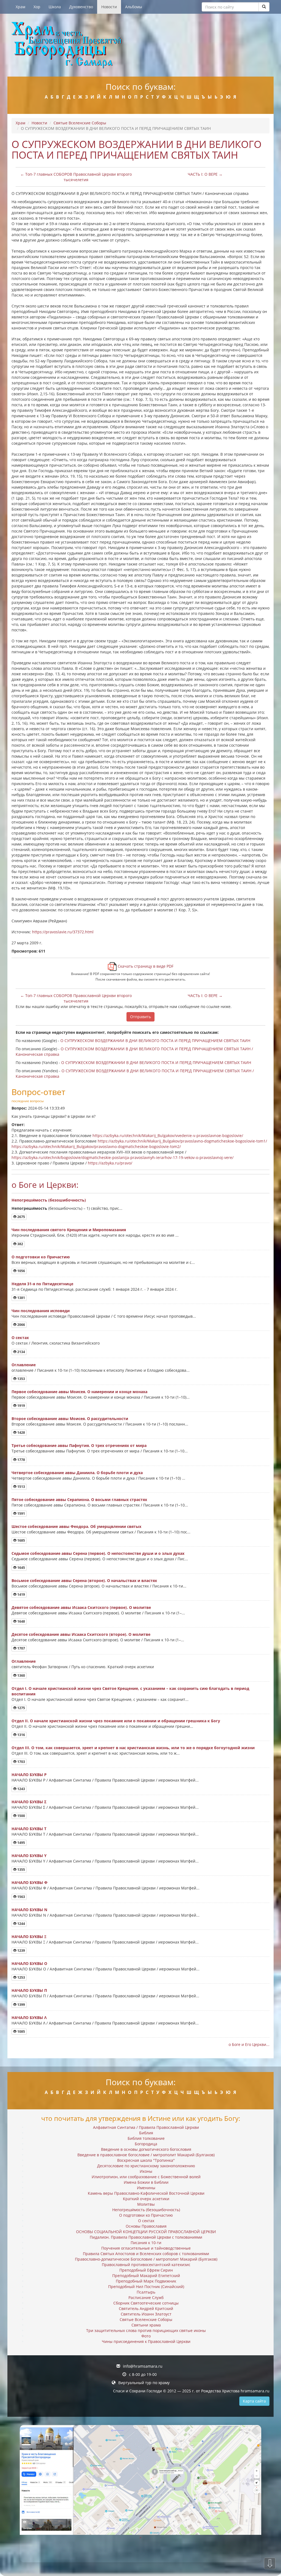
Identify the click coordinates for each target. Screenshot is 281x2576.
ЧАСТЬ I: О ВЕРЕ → (205, 174)
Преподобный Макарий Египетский (146, 2276)
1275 (21, 1708)
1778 (21, 1460)
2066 (21, 1325)
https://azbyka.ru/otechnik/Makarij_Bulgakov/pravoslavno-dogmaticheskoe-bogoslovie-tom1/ (182, 1141)
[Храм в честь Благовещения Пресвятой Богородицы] (140, 45)
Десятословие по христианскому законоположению (146, 2166)
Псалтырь (146, 2292)
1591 (21, 1514)
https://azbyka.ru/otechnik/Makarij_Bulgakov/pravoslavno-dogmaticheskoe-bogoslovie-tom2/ (96, 1146)
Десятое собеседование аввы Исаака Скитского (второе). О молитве (81, 1634)
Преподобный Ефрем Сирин (146, 2270)
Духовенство (81, 7)
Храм (20, 7)
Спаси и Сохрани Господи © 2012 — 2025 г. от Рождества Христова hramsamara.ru (191, 2391)
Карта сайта (254, 2401)
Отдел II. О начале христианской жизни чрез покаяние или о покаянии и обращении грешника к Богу (116, 1721)
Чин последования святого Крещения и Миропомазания (69, 1230)
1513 (21, 1487)
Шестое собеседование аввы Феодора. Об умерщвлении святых (76, 1526)
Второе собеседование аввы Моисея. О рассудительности (70, 1419)
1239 (21, 1951)
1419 (21, 1594)
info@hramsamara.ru (143, 2366)
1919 (21, 1406)
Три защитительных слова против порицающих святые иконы (146, 2330)
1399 (21, 2005)
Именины (146, 2188)
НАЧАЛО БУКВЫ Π (29, 1990)
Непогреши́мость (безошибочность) (49, 1200)
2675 (21, 1217)
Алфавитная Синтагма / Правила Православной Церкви (146, 2127)
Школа (55, 7)
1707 (21, 1648)
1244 (21, 1924)
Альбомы (134, 7)
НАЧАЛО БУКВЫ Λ (29, 2018)
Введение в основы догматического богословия (146, 2149)
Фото (146, 2336)
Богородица (146, 2144)
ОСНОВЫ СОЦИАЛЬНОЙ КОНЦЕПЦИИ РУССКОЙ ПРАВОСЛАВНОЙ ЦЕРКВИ (146, 2232)
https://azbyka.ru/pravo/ (110, 1163)
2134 (21, 1352)
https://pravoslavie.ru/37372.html (63, 932)
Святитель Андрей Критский (146, 2308)
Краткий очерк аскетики (146, 2199)
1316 (21, 1735)
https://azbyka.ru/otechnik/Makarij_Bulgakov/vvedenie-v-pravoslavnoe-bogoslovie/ (168, 1136)
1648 (21, 1621)
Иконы (146, 2171)
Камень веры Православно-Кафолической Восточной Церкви (146, 2193)
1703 (21, 1762)
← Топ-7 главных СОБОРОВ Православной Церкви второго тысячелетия (76, 177)
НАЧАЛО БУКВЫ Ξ (29, 1937)
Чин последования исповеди (41, 1311)
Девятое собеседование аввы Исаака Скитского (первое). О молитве (81, 1607)
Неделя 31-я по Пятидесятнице (42, 1284)
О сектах (20, 1338)
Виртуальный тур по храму (144, 2383)
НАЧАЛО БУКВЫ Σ (29, 1802)
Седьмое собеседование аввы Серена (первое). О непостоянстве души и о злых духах (98, 1553)
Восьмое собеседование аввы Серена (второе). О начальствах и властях (84, 1580)
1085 (21, 2032)
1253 (21, 1977)
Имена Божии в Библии (146, 2182)
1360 (21, 1675)
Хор (37, 7)
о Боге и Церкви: (45, 1185)
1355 (21, 1870)
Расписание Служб (146, 2298)
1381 (21, 1298)
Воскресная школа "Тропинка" (146, 2160)
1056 (21, 1271)
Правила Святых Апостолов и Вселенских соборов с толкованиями (146, 2254)
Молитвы (146, 2204)
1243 (21, 1789)
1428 (21, 1433)
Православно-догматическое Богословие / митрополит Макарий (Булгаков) (146, 2259)
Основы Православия (146, 2226)
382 (20, 1244)
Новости (109, 7)
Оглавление (24, 1365)
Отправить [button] (140, 1017)
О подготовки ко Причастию (41, 1257)
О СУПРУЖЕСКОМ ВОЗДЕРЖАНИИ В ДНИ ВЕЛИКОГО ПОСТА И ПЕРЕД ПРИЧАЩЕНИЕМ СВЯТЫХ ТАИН (155, 1041)
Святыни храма (146, 2325)
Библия (146, 2133)
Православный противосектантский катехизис (146, 2265)
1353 (21, 1379)
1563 (21, 1897)
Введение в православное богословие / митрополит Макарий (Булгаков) (146, 2155)
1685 (21, 1540)
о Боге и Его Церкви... (249, 2044)
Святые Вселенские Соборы (80, 123)
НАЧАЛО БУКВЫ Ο (29, 1963)
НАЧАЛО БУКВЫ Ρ (29, 1775)
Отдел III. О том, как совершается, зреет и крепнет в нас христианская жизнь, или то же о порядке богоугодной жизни (133, 1748)
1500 (21, 1816)
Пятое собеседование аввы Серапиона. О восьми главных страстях (79, 1500)
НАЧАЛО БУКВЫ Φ (29, 1882)
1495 (21, 1843)
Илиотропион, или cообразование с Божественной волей (146, 2177)
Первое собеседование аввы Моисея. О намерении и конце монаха (79, 1392)
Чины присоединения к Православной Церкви (146, 2341)
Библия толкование (146, 2138)
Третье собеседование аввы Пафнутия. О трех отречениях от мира (79, 1445)
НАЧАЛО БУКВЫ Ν (29, 1910)
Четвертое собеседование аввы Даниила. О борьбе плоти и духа (77, 1473)
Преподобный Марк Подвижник (146, 2281)
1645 (21, 1568)
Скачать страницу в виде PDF (145, 966)
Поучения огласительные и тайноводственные (146, 2248)
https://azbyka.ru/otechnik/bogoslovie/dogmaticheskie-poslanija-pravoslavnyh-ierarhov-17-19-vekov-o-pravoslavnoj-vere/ (123, 1157)
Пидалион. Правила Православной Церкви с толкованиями (146, 2237)
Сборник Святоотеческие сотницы (146, 2303)
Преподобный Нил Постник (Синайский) (146, 2287)
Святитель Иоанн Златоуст (146, 2314)
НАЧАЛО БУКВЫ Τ (29, 1829)
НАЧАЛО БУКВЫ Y (29, 1856)
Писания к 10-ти (146, 2243)
